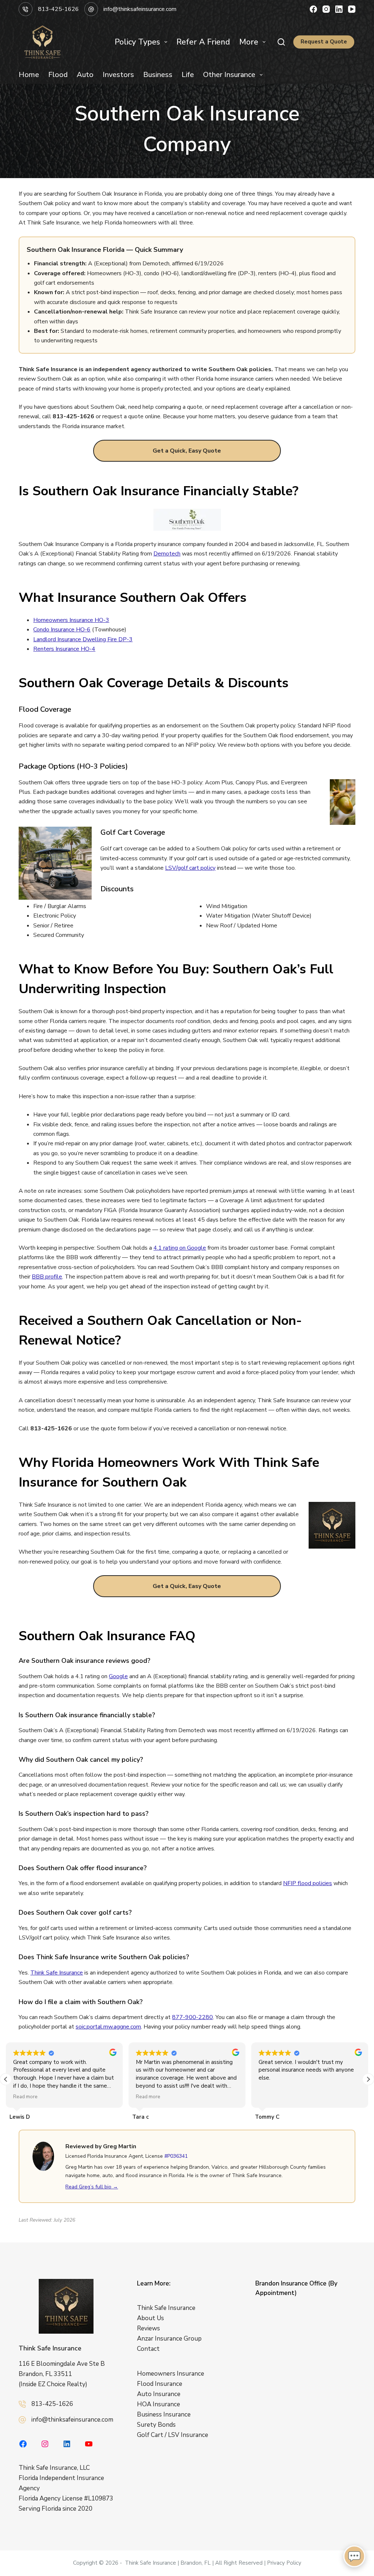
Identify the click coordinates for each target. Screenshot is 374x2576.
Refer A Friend (203, 42)
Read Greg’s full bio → (92, 2187)
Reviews (148, 2328)
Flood (58, 75)
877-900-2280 (192, 2017)
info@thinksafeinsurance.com (140, 9)
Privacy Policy (284, 2563)
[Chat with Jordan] (354, 2556)
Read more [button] (25, 2097)
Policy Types (137, 42)
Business (158, 75)
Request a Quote (324, 42)
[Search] (281, 42)
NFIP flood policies (308, 1883)
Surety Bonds (156, 2425)
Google (118, 1676)
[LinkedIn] (339, 9)
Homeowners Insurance (171, 2374)
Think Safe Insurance (57, 1973)
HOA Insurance (159, 2404)
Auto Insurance (159, 2394)
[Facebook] (313, 9)
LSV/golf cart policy (190, 868)
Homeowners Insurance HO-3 (71, 620)
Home (29, 75)
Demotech (167, 554)
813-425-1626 (58, 9)
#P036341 (176, 2156)
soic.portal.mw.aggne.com (108, 2027)
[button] (368, 2079)
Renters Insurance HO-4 (64, 649)
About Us (150, 2318)
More (249, 42)
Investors (118, 75)
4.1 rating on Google (180, 1248)
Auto (85, 75)
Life (188, 75)
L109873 (101, 2499)
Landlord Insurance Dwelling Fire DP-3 (83, 639)
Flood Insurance (160, 2384)
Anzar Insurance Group (169, 2339)
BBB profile (47, 1277)
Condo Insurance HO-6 (62, 630)
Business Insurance (164, 2414)
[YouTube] (352, 9)
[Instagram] (326, 9)
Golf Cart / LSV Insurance (173, 2435)
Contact (148, 2349)
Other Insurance (229, 75)
